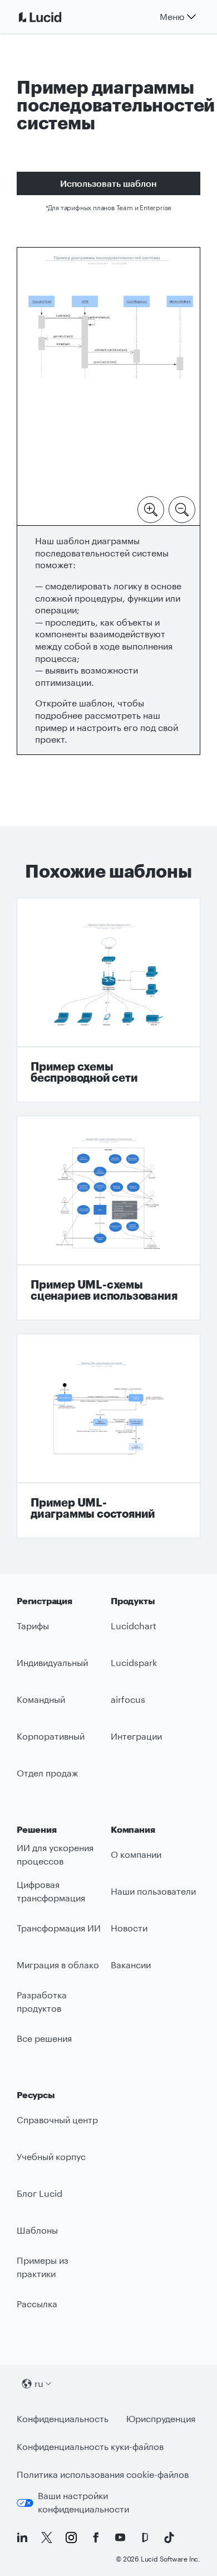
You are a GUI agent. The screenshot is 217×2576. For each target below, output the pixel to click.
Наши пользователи (153, 1891)
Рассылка (37, 2304)
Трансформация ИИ (59, 1928)
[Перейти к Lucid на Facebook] (96, 2538)
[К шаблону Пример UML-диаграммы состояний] (108, 1436)
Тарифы (33, 1626)
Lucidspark (134, 1662)
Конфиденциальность (63, 2418)
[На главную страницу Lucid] (53, 17)
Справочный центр (57, 2120)
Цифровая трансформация (51, 1891)
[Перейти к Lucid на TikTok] (169, 2538)
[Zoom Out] (182, 509)
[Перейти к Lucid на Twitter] (47, 2538)
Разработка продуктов (42, 2002)
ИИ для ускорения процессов (55, 1854)
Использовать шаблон (108, 183)
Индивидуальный (52, 1662)
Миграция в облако (58, 1965)
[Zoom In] (151, 509)
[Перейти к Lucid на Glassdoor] (145, 2538)
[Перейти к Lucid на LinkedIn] (22, 2538)
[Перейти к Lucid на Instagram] (71, 2538)
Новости (129, 1928)
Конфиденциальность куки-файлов (90, 2446)
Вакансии (131, 1965)
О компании (136, 1854)
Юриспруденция (161, 2418)
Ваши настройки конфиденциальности (83, 2502)
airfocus (128, 1699)
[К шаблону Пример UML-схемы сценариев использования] (108, 1218)
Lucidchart (134, 1626)
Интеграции (136, 1736)
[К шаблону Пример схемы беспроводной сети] (108, 1000)
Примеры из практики (43, 2267)
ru (39, 2383)
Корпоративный (51, 1736)
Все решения (44, 2038)
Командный (41, 1699)
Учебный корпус (51, 2156)
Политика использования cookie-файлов (103, 2474)
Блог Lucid (40, 2193)
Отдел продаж (47, 1773)
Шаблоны (37, 2230)
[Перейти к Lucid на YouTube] (120, 2538)
